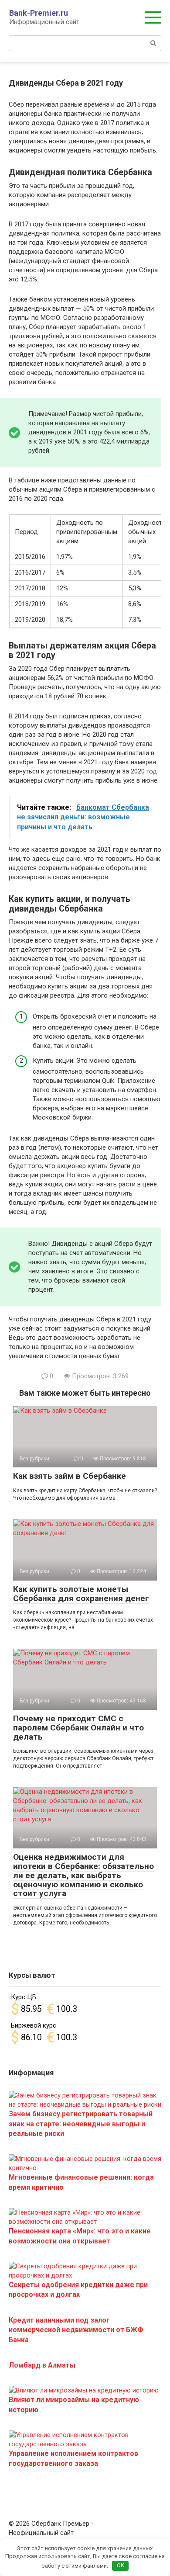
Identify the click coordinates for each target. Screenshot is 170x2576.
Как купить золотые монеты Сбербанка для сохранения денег (81, 1594)
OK (121, 2565)
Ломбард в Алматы (42, 2365)
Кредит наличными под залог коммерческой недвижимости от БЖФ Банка (76, 2330)
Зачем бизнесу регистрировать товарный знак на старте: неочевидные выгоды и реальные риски (81, 2124)
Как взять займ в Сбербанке (70, 1476)
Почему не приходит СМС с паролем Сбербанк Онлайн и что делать (78, 1728)
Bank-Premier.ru (39, 13)
